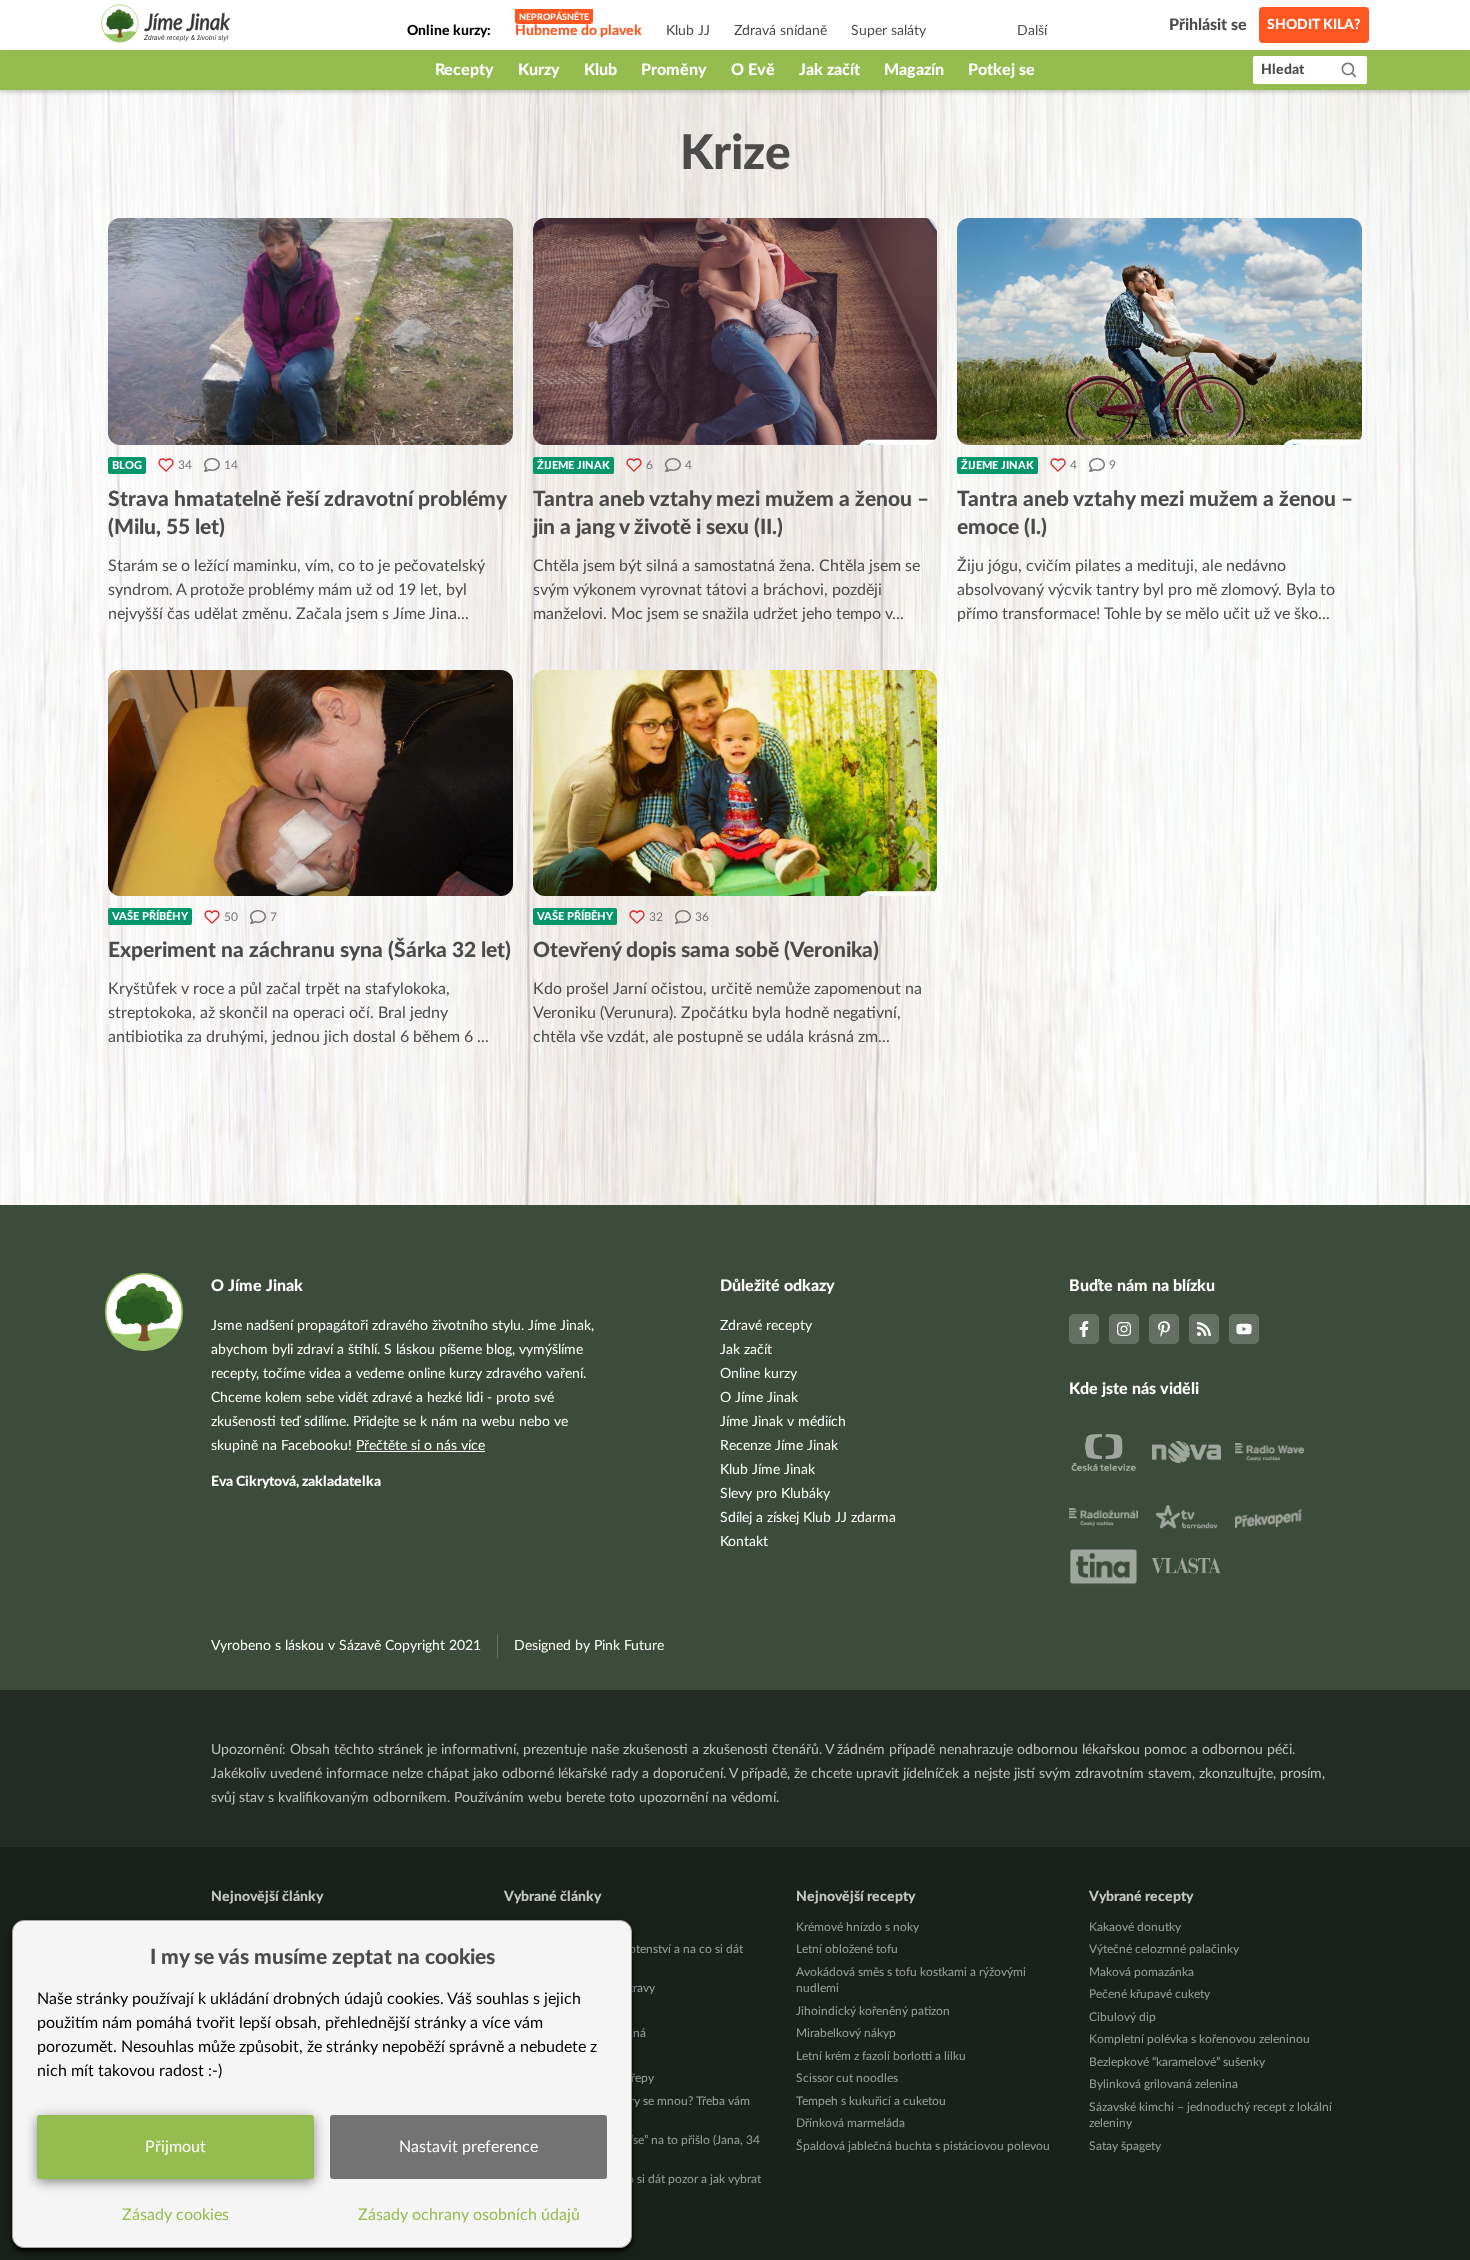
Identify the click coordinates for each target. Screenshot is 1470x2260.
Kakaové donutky (1135, 1927)
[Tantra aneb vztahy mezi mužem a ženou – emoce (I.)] (1159, 331)
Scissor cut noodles (847, 2078)
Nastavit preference (468, 2147)
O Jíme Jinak (759, 1398)
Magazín (914, 70)
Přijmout (175, 2147)
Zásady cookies (175, 2215)
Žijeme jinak (573, 465)
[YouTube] (1244, 1329)
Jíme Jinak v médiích (783, 1422)
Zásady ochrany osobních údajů (469, 2215)
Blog (127, 465)
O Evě (753, 70)
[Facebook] (1084, 1329)
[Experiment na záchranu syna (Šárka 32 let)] (310, 783)
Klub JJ (688, 31)
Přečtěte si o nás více (420, 1446)
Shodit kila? (1314, 25)
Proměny (674, 70)
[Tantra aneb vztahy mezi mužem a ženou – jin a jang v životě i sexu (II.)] (735, 331)
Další (1032, 31)
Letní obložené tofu (847, 1949)
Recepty (464, 70)
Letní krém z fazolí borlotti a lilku (881, 2056)
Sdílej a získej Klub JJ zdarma (808, 1518)
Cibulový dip (1122, 2017)
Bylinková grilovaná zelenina (1163, 2084)
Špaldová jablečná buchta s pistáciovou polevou (923, 2146)
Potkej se (1001, 70)
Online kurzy (758, 1374)
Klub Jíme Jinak (767, 1470)
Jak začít (829, 70)
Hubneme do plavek (578, 31)
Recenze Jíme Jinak (779, 1446)
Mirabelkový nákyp (846, 2033)
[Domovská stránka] (166, 26)
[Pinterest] (1164, 1329)
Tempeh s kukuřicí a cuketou (871, 2101)
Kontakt (744, 1542)
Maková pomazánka (1141, 1972)
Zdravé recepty (766, 1326)
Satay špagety (1125, 2146)
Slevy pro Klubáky (775, 1494)
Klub (600, 70)
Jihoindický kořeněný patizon (873, 2011)
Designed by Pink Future (589, 1646)
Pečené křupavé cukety (1149, 1994)
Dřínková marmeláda (850, 2123)
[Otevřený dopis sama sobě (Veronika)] (735, 783)
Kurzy (539, 70)
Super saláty (888, 31)
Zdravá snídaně (780, 31)
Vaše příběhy (150, 916)
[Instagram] (1124, 1329)
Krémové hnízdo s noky (857, 1927)
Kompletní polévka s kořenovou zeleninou (1199, 2039)
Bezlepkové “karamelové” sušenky (1177, 2062)
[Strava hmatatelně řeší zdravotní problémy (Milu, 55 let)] (310, 331)
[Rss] (1204, 1329)
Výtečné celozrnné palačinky (1164, 1949)
